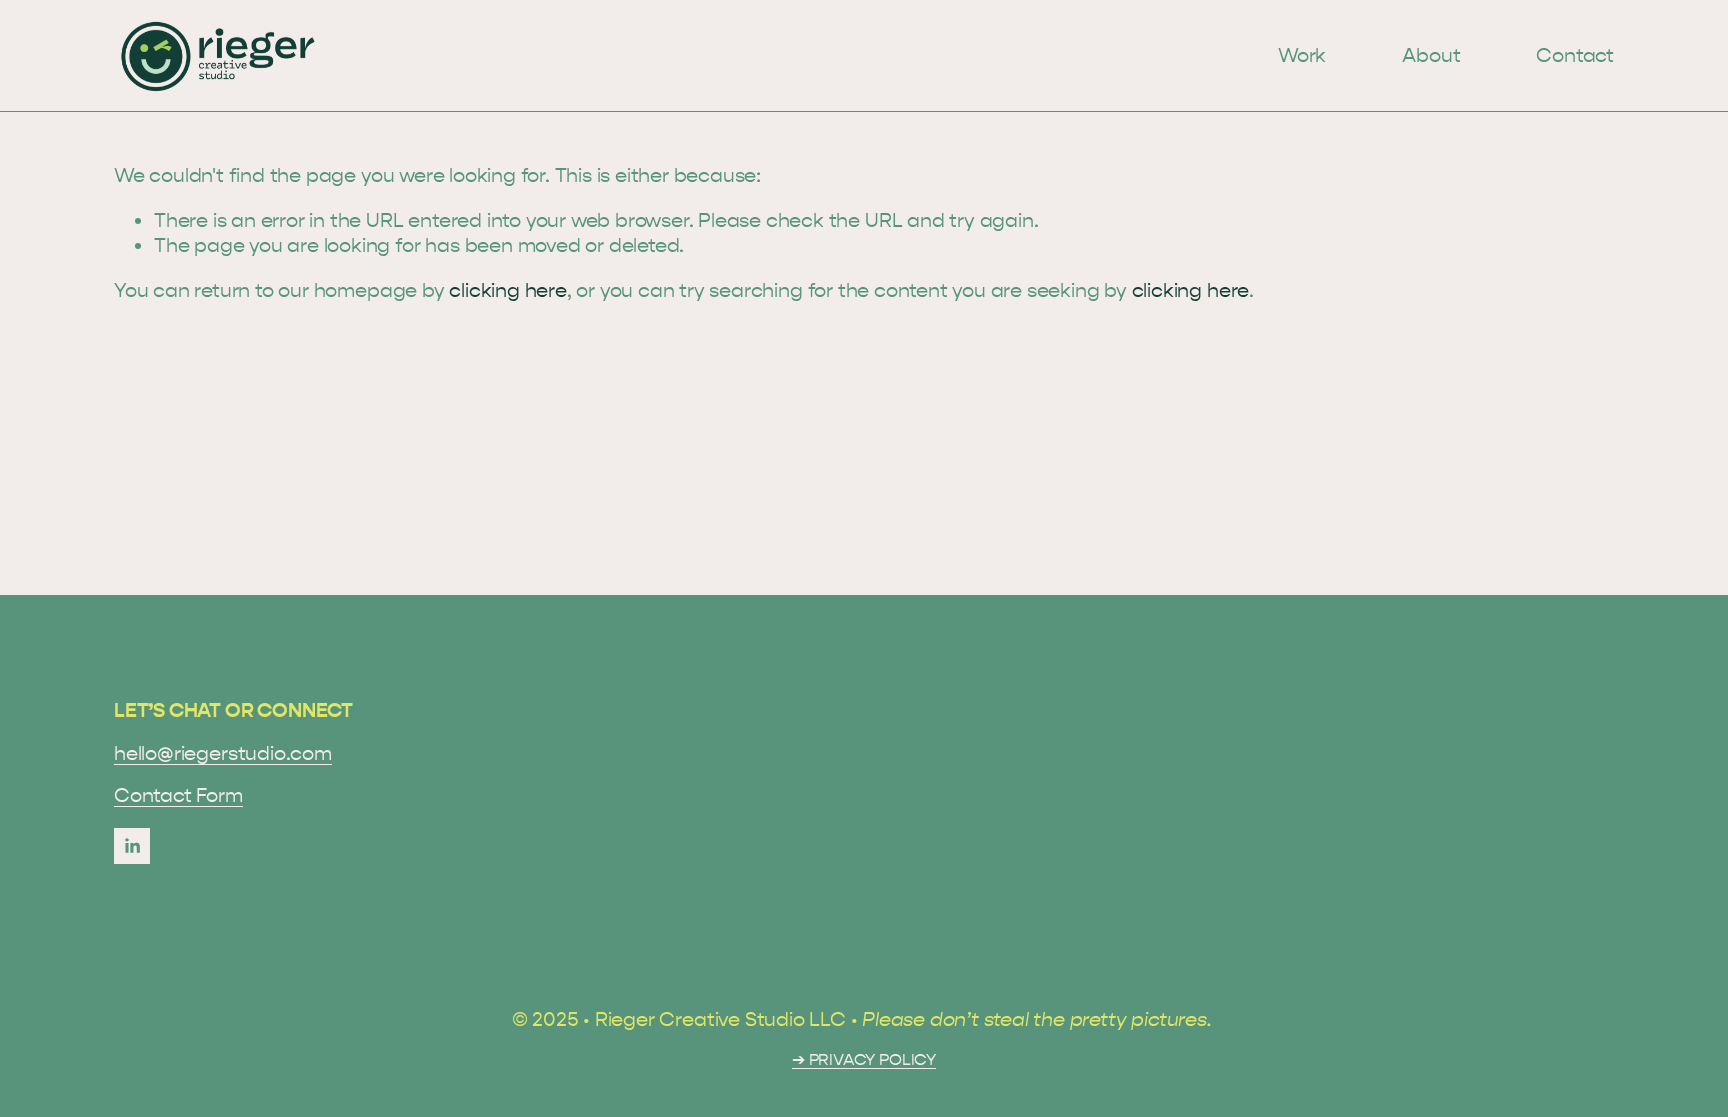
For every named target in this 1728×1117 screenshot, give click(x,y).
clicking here (507, 290)
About (1431, 55)
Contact (1575, 55)
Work (1302, 55)
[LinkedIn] (132, 846)
